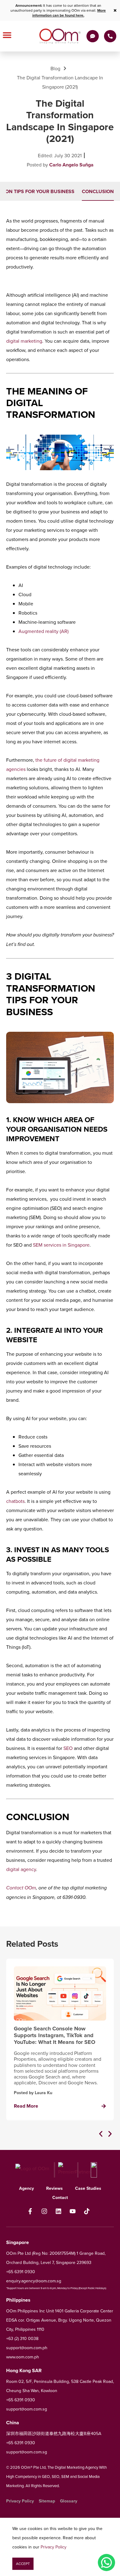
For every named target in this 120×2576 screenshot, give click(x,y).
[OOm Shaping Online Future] (60, 36)
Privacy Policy (54, 2547)
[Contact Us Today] (110, 36)
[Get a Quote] (93, 36)
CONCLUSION (98, 191)
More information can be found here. (69, 13)
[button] (101, 2134)
